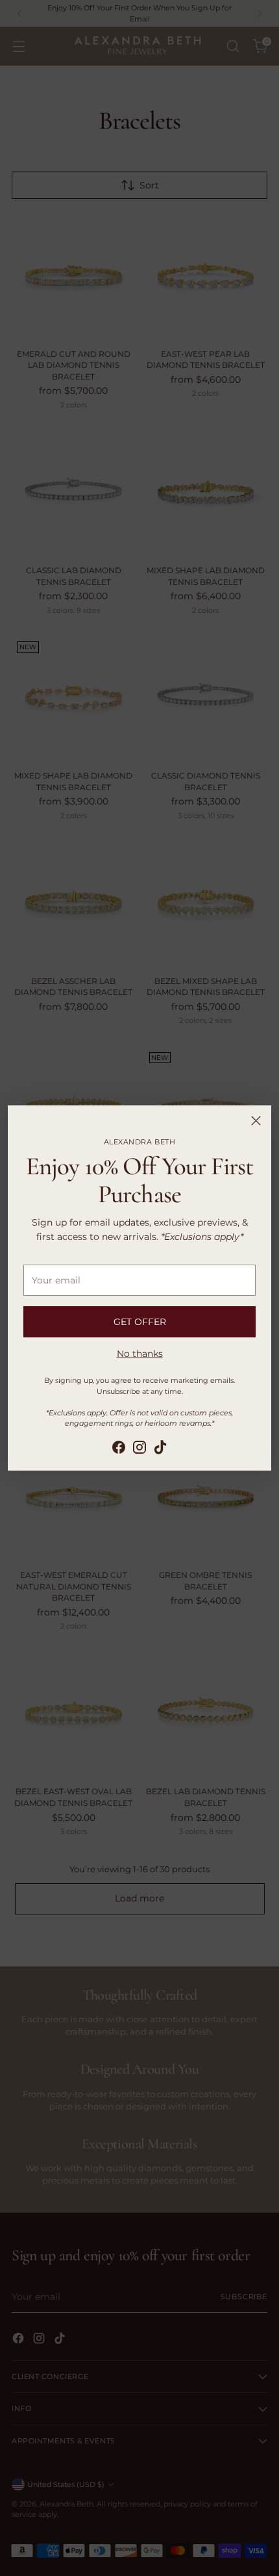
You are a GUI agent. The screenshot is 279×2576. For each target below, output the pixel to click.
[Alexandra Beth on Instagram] (139, 1449)
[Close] (256, 1121)
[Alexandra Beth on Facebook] (119, 1449)
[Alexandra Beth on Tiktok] (160, 1449)
